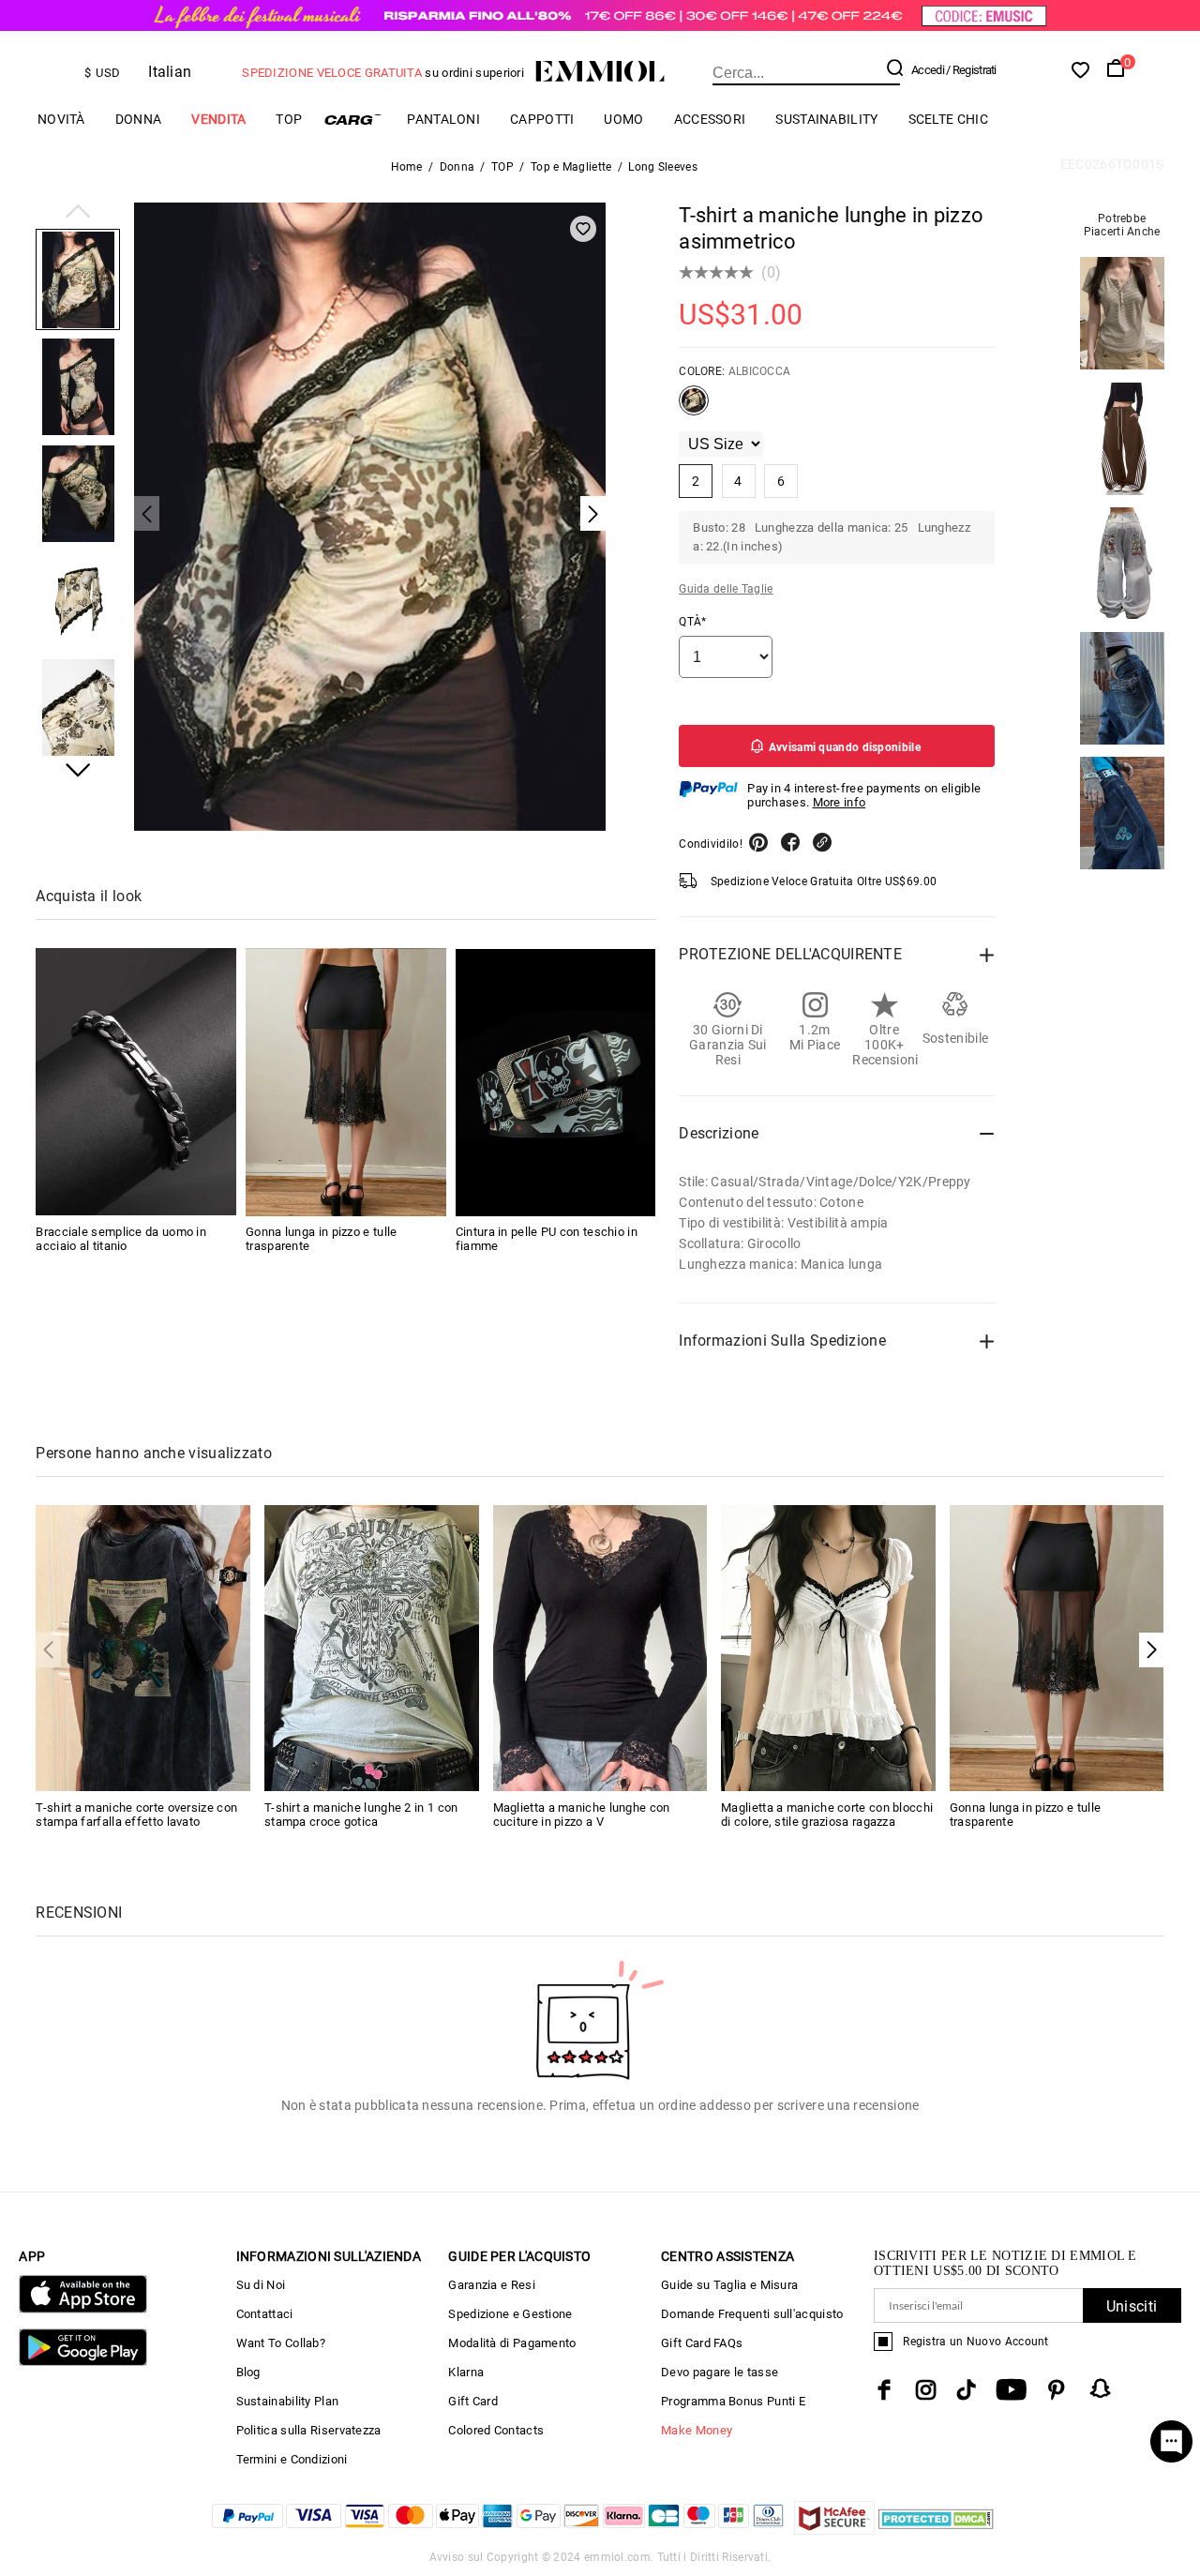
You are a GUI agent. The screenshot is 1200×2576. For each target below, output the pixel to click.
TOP (289, 119)
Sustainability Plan (288, 2401)
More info (840, 802)
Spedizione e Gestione (510, 2314)
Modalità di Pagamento (512, 2343)
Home (407, 167)
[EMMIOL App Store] (82, 2309)
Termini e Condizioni (292, 2459)
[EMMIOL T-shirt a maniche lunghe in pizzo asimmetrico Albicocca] (694, 408)
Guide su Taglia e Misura (729, 2285)
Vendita (218, 119)
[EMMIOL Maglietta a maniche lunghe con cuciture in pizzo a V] (600, 1647)
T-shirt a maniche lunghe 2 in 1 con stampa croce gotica (361, 1815)
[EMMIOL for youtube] (1011, 2390)
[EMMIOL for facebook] (884, 2390)
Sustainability (826, 119)
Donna (139, 119)
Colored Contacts (496, 2430)
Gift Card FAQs (702, 2343)
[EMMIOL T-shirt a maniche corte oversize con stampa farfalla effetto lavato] (143, 1647)
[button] (78, 213)
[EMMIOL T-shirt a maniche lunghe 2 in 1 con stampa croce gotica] (372, 1647)
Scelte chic (948, 119)
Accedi (928, 70)
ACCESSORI (710, 119)
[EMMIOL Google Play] (82, 2362)
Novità (61, 119)
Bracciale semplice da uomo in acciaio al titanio (121, 1240)
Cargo (354, 120)
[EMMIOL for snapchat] (1101, 2388)
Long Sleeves (663, 167)
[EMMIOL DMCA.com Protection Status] (936, 2530)
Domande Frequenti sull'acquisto (752, 2314)
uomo (623, 119)
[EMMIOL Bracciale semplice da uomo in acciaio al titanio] (136, 1083)
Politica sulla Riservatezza (309, 2430)
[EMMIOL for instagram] (926, 2390)
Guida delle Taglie (726, 589)
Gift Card (473, 2401)
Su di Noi (261, 2285)
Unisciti (1132, 2306)
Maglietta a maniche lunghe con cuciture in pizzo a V (582, 1815)
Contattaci (265, 2314)
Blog (248, 2372)
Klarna (466, 2372)
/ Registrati (971, 70)
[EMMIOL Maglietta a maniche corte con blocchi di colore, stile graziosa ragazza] (828, 1647)
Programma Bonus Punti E (733, 2401)
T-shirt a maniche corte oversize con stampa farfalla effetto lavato (136, 1815)
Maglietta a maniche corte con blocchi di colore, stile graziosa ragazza (827, 1815)
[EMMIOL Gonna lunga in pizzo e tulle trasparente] (346, 1083)
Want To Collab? (281, 2343)
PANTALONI (443, 119)
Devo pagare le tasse (720, 2372)
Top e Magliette (571, 167)
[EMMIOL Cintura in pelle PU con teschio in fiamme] (556, 1083)
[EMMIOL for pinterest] (1057, 2390)
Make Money (697, 2430)
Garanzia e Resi (492, 2285)
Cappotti (542, 119)
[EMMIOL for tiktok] (966, 2390)
